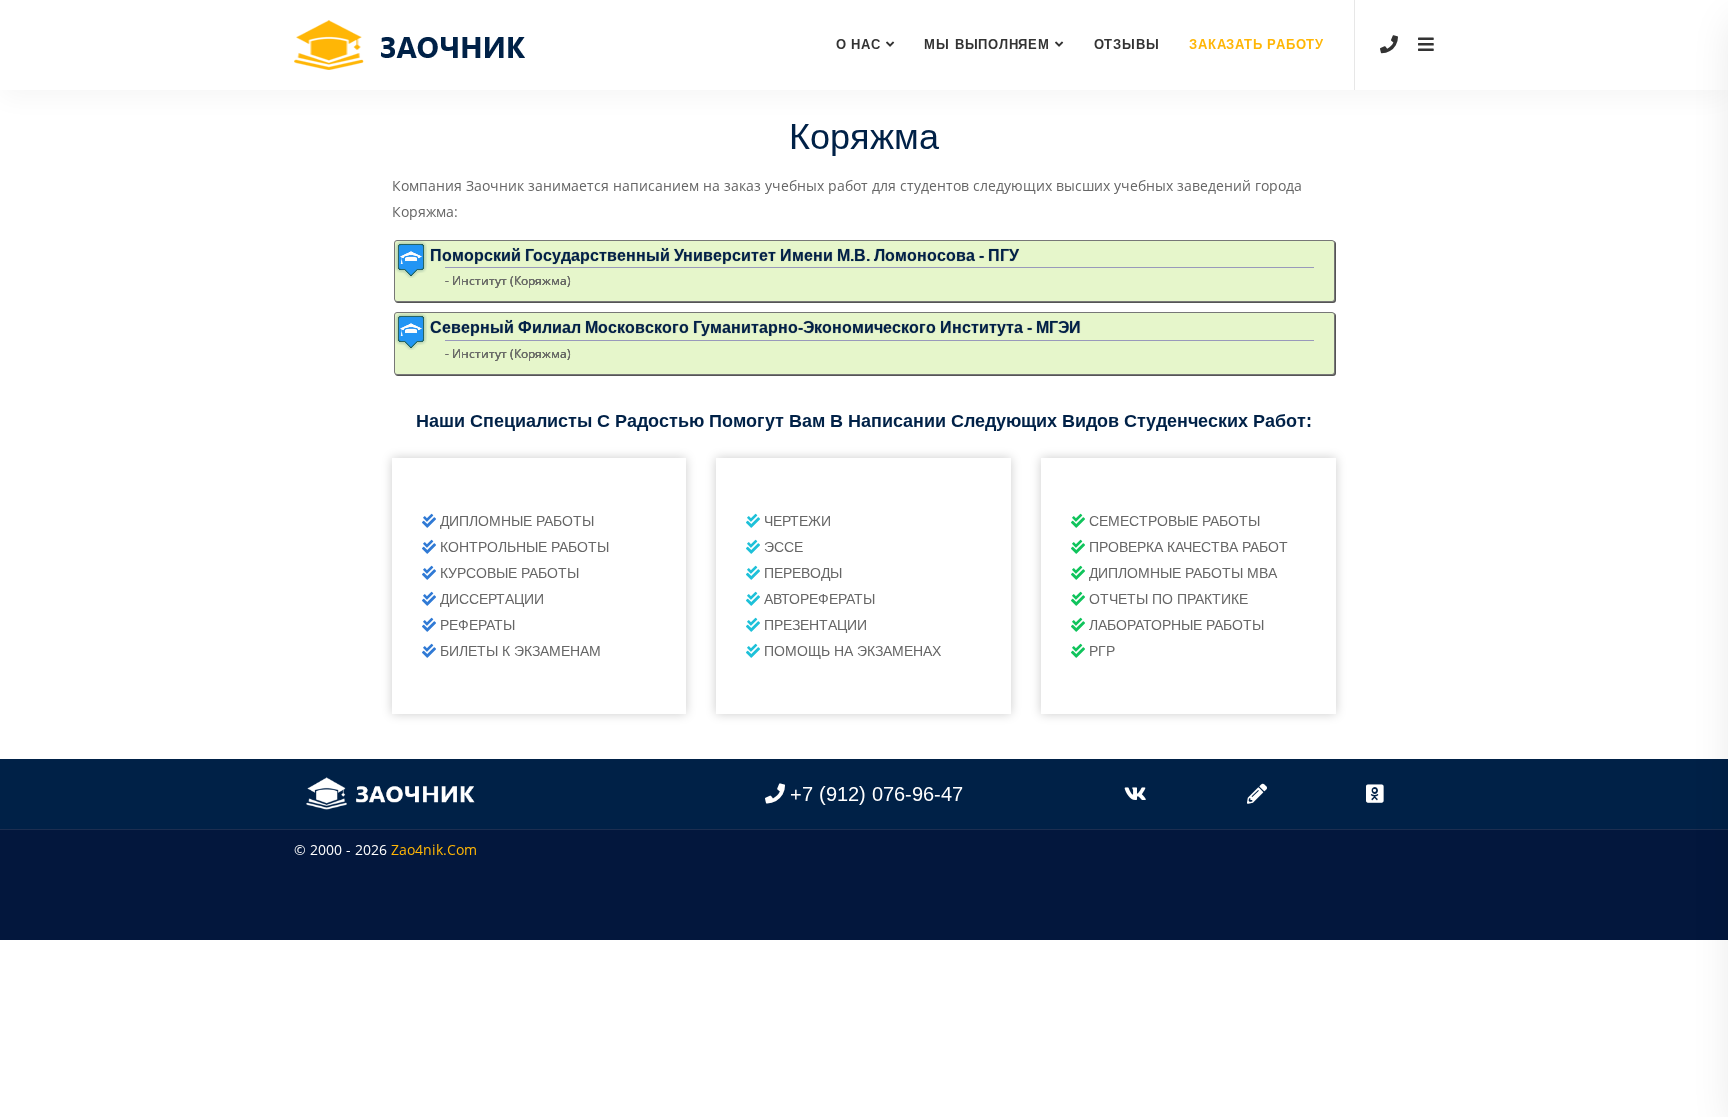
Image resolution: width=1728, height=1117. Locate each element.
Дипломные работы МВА (1183, 573)
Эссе (783, 547)
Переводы (803, 573)
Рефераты (477, 625)
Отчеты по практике (1168, 599)
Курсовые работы (509, 573)
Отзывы (1127, 44)
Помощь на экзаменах (852, 651)
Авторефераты (819, 599)
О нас (858, 44)
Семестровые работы (1174, 521)
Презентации (815, 625)
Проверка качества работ (1188, 547)
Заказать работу (1256, 44)
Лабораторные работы (1176, 625)
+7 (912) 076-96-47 (876, 794)
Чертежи (797, 521)
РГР (1102, 651)
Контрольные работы (524, 547)
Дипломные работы (517, 521)
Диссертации (492, 599)
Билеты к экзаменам (520, 651)
